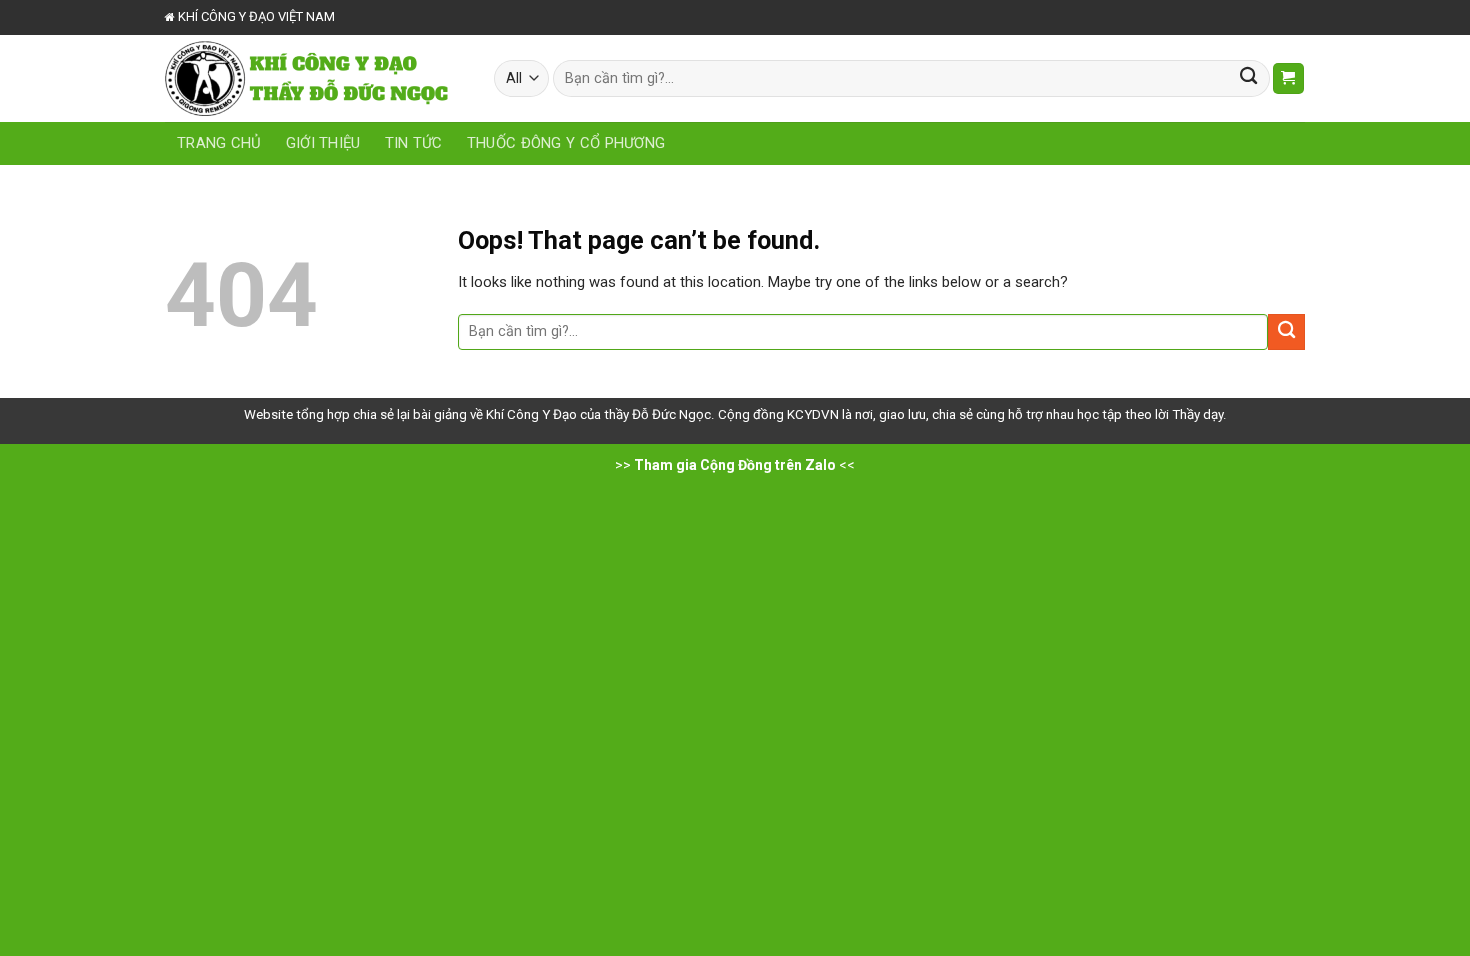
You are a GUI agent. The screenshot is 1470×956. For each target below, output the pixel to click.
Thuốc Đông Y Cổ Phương (566, 143)
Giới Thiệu (323, 143)
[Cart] (1288, 78)
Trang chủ (219, 143)
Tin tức (414, 143)
